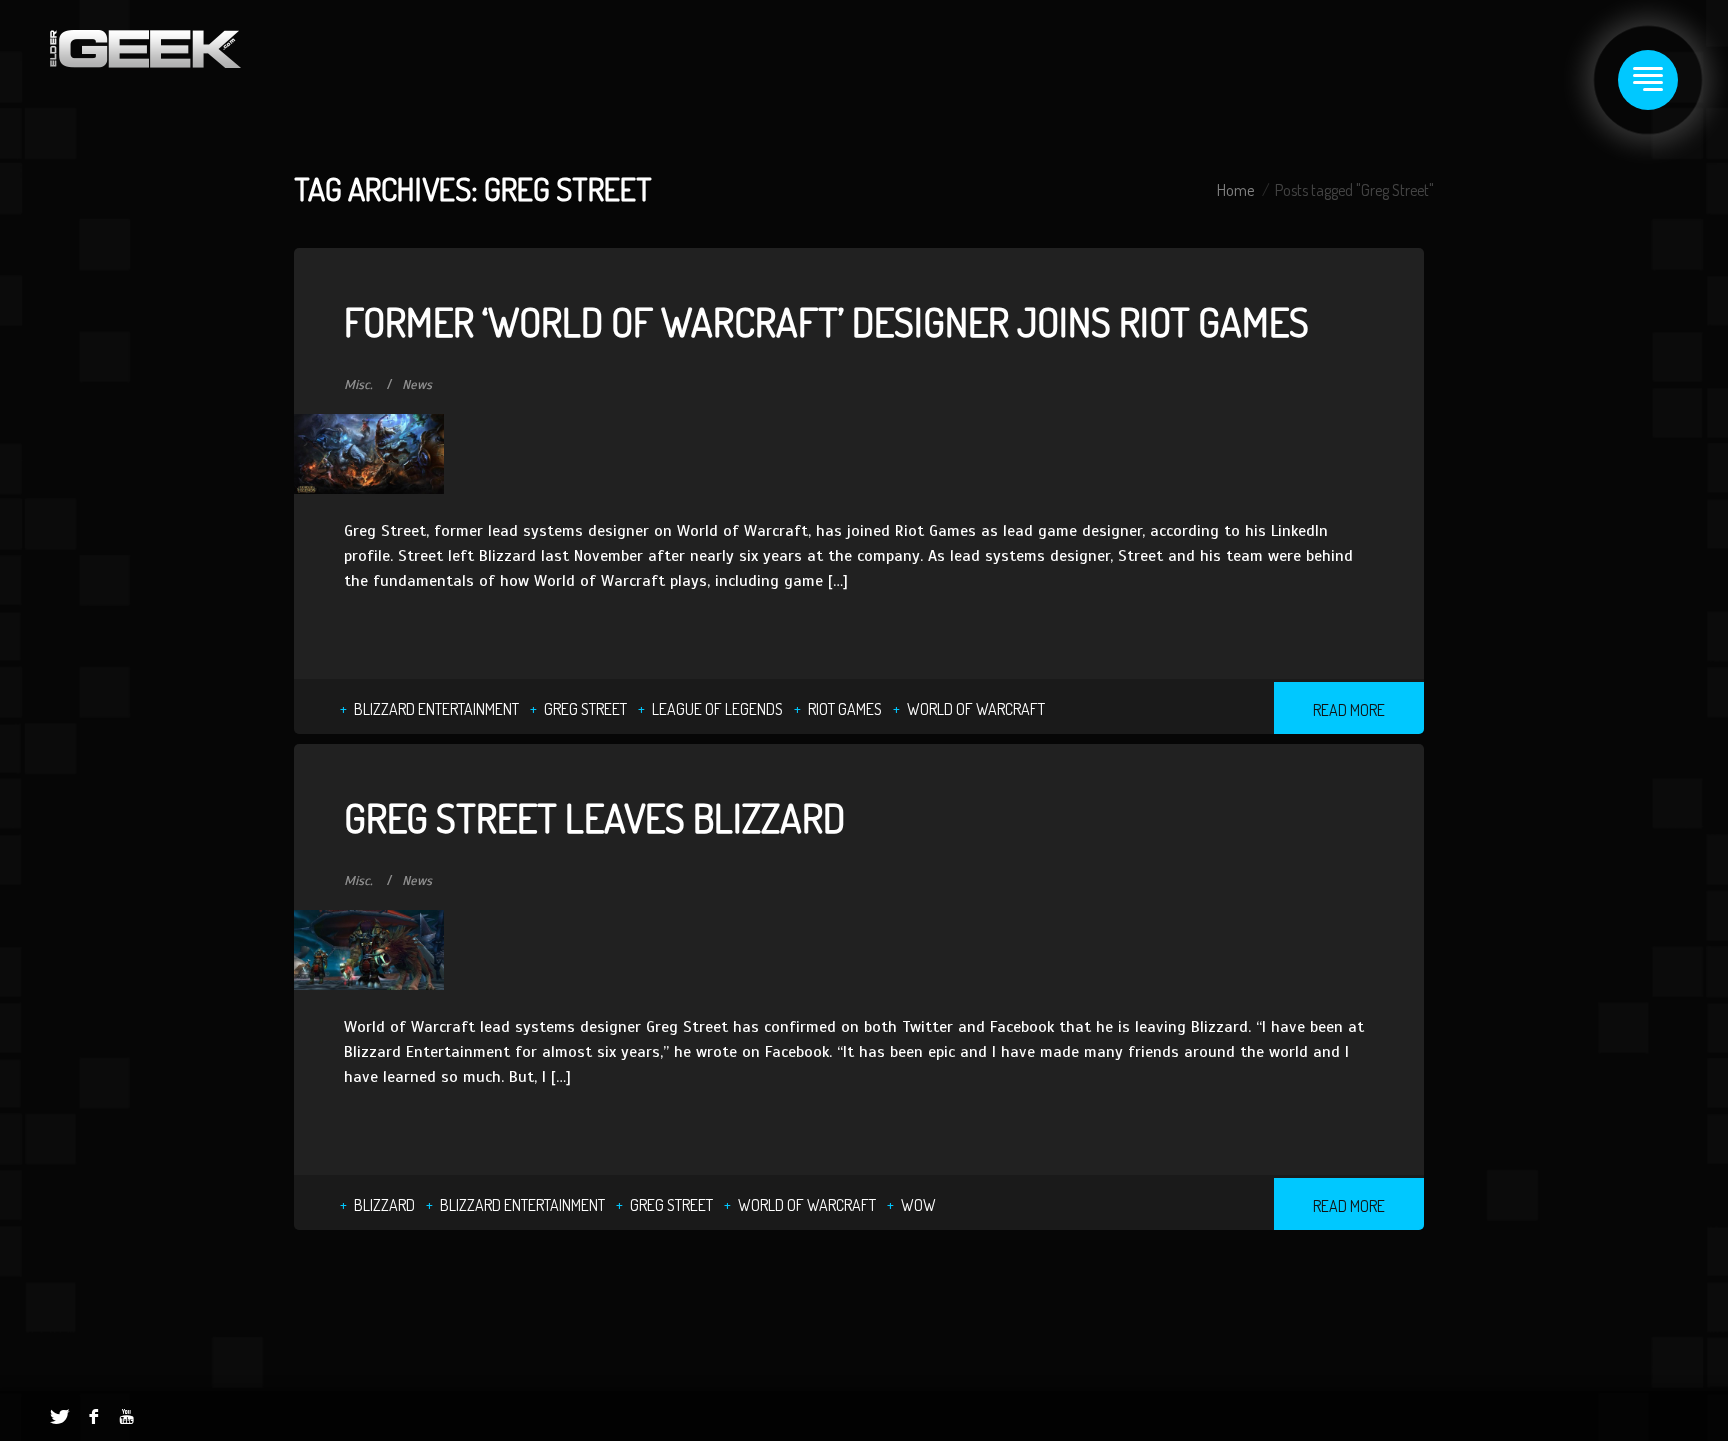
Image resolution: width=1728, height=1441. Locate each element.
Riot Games (845, 709)
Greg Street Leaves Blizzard (594, 817)
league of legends (717, 709)
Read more (1349, 710)
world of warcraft (976, 709)
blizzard (384, 1205)
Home (1235, 190)
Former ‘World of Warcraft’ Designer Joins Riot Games (826, 321)
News (417, 385)
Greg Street (585, 709)
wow (918, 1205)
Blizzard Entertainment (436, 709)
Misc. (358, 385)
